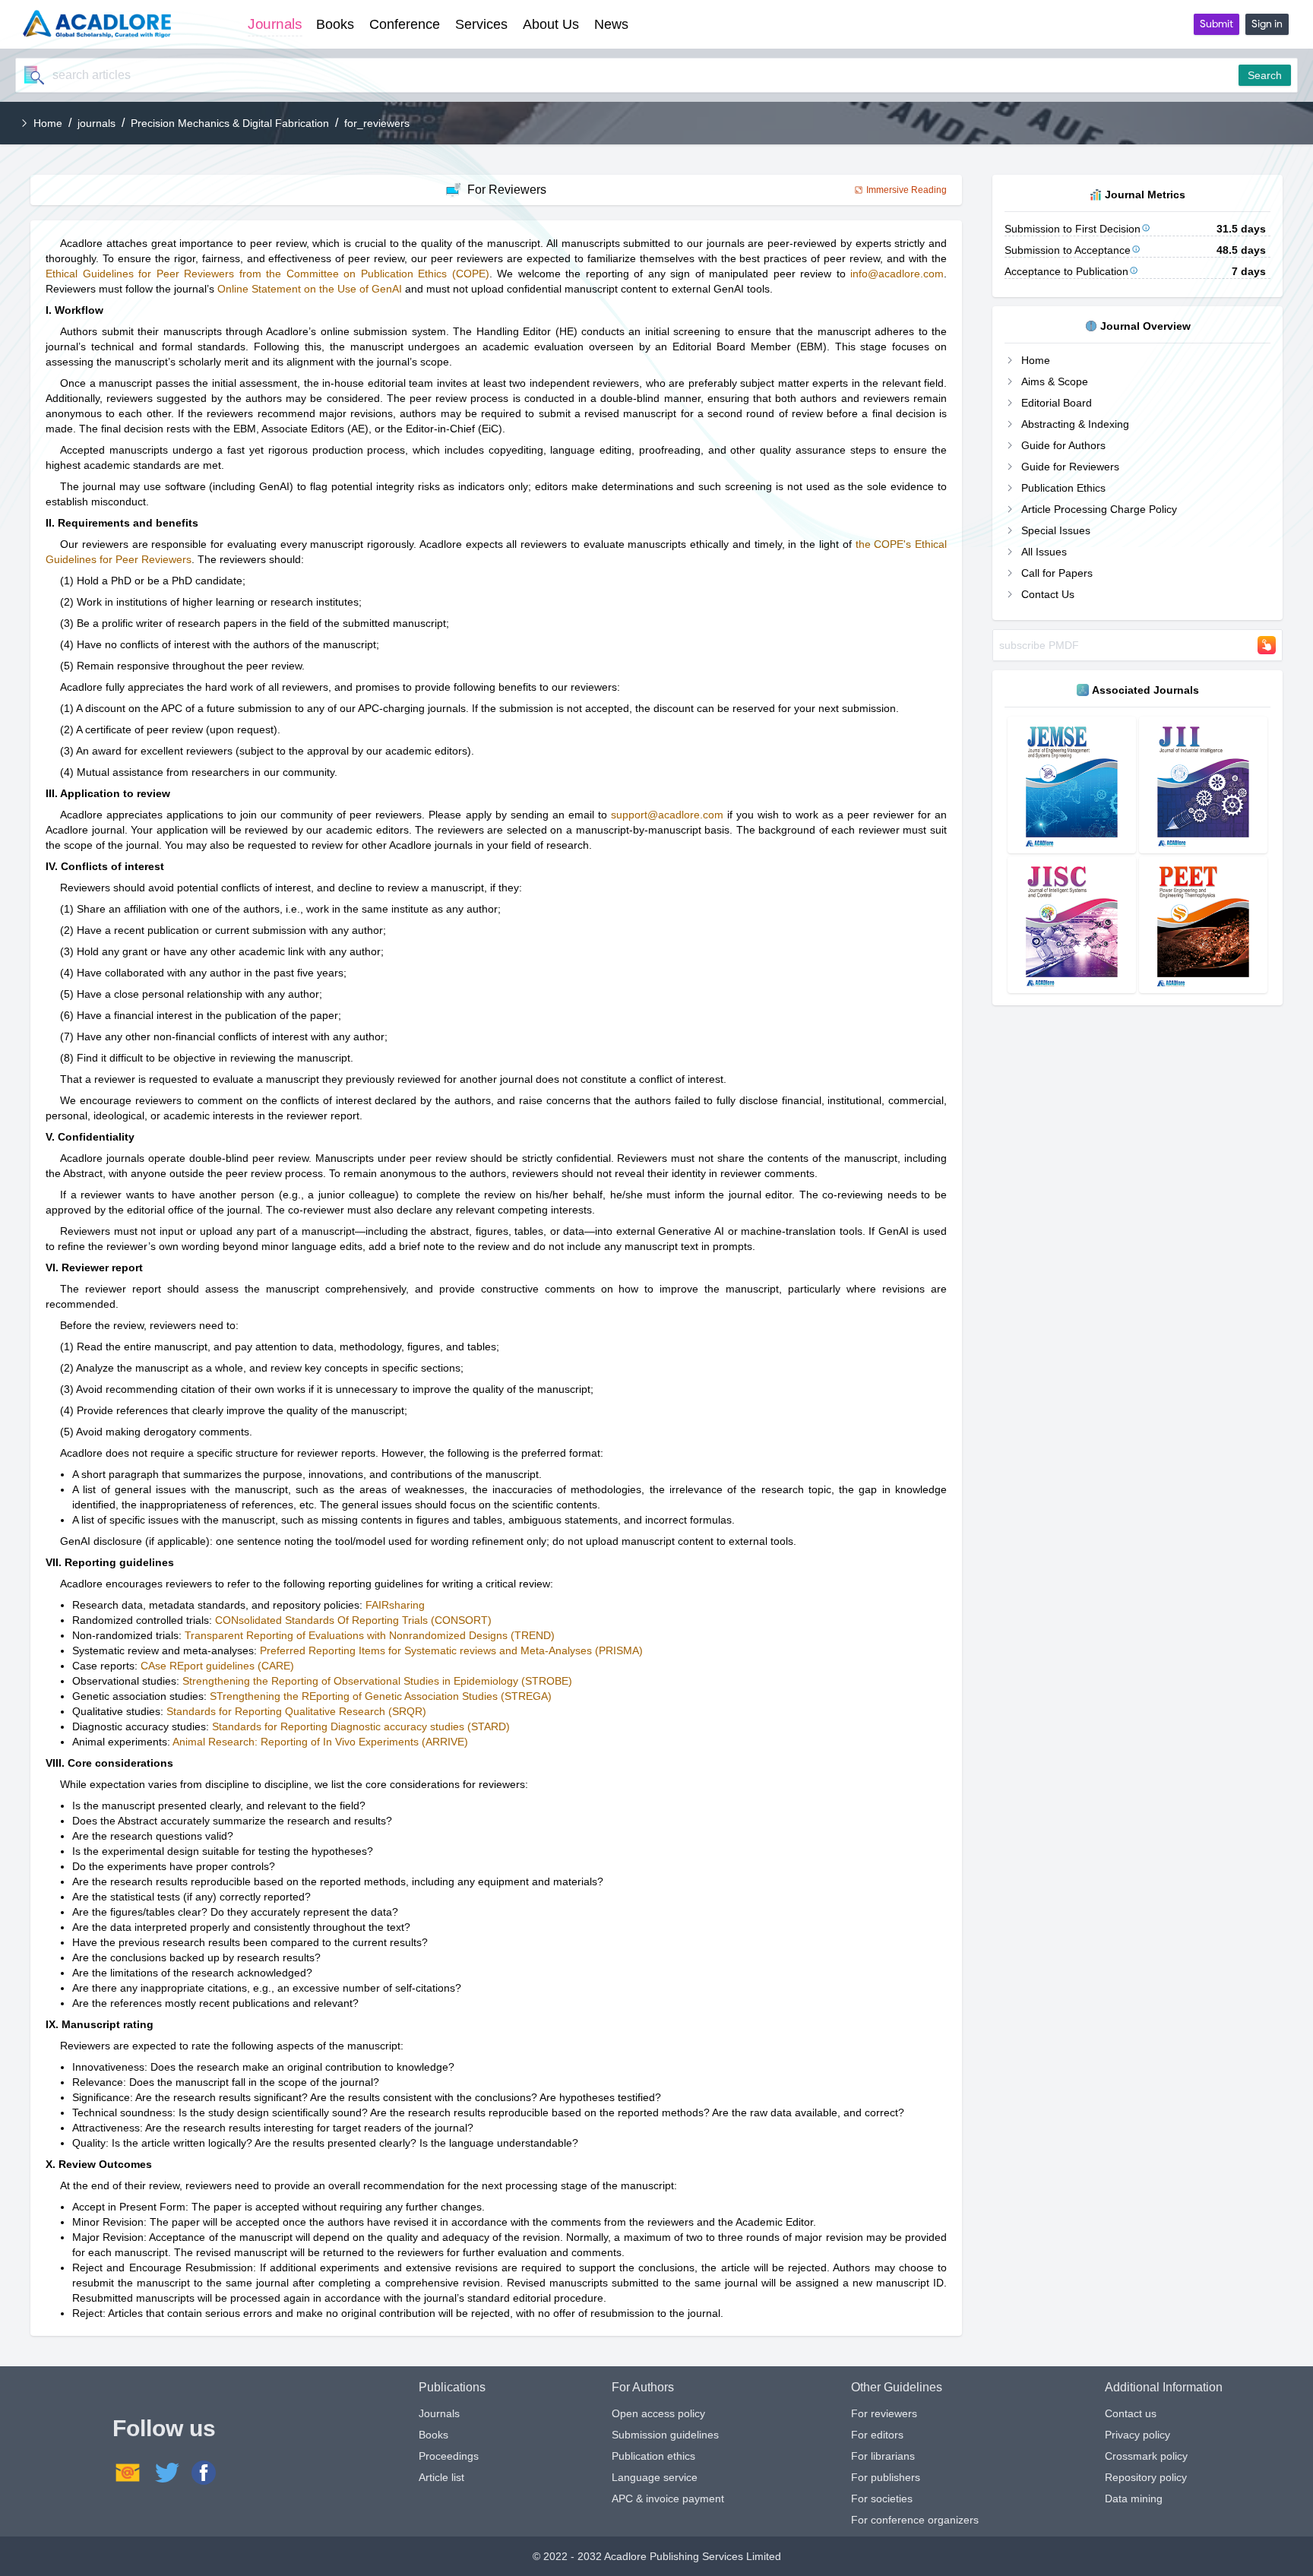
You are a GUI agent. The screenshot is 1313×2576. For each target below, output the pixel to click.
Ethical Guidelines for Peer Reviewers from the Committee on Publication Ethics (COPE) (267, 274)
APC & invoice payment (668, 2498)
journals (96, 123)
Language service (655, 2477)
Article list (441, 2477)
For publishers (886, 2477)
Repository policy (1146, 2477)
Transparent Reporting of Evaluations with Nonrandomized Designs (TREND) (370, 1635)
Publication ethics (653, 2456)
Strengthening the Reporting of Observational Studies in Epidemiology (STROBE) (377, 1681)
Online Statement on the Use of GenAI (310, 289)
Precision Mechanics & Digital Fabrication (230, 123)
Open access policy (658, 2413)
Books (433, 2435)
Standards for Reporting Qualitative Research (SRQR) (296, 1711)
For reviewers (884, 2413)
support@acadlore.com (667, 815)
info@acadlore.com (897, 274)
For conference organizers (915, 2520)
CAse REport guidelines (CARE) (217, 1666)
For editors (877, 2435)
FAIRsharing (395, 1605)
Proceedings (449, 2456)
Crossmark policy (1146, 2456)
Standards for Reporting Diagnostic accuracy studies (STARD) (361, 1726)
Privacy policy (1137, 2435)
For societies (882, 2498)
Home (48, 123)
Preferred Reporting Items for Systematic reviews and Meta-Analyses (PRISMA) (451, 1650)
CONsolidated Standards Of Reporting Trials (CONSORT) (353, 1620)
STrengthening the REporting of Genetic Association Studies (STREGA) (381, 1696)
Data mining (1134, 2498)
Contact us (1131, 2413)
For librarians (883, 2456)
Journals (439, 2413)
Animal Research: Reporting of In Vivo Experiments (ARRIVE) (320, 1742)
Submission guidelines (665, 2435)
